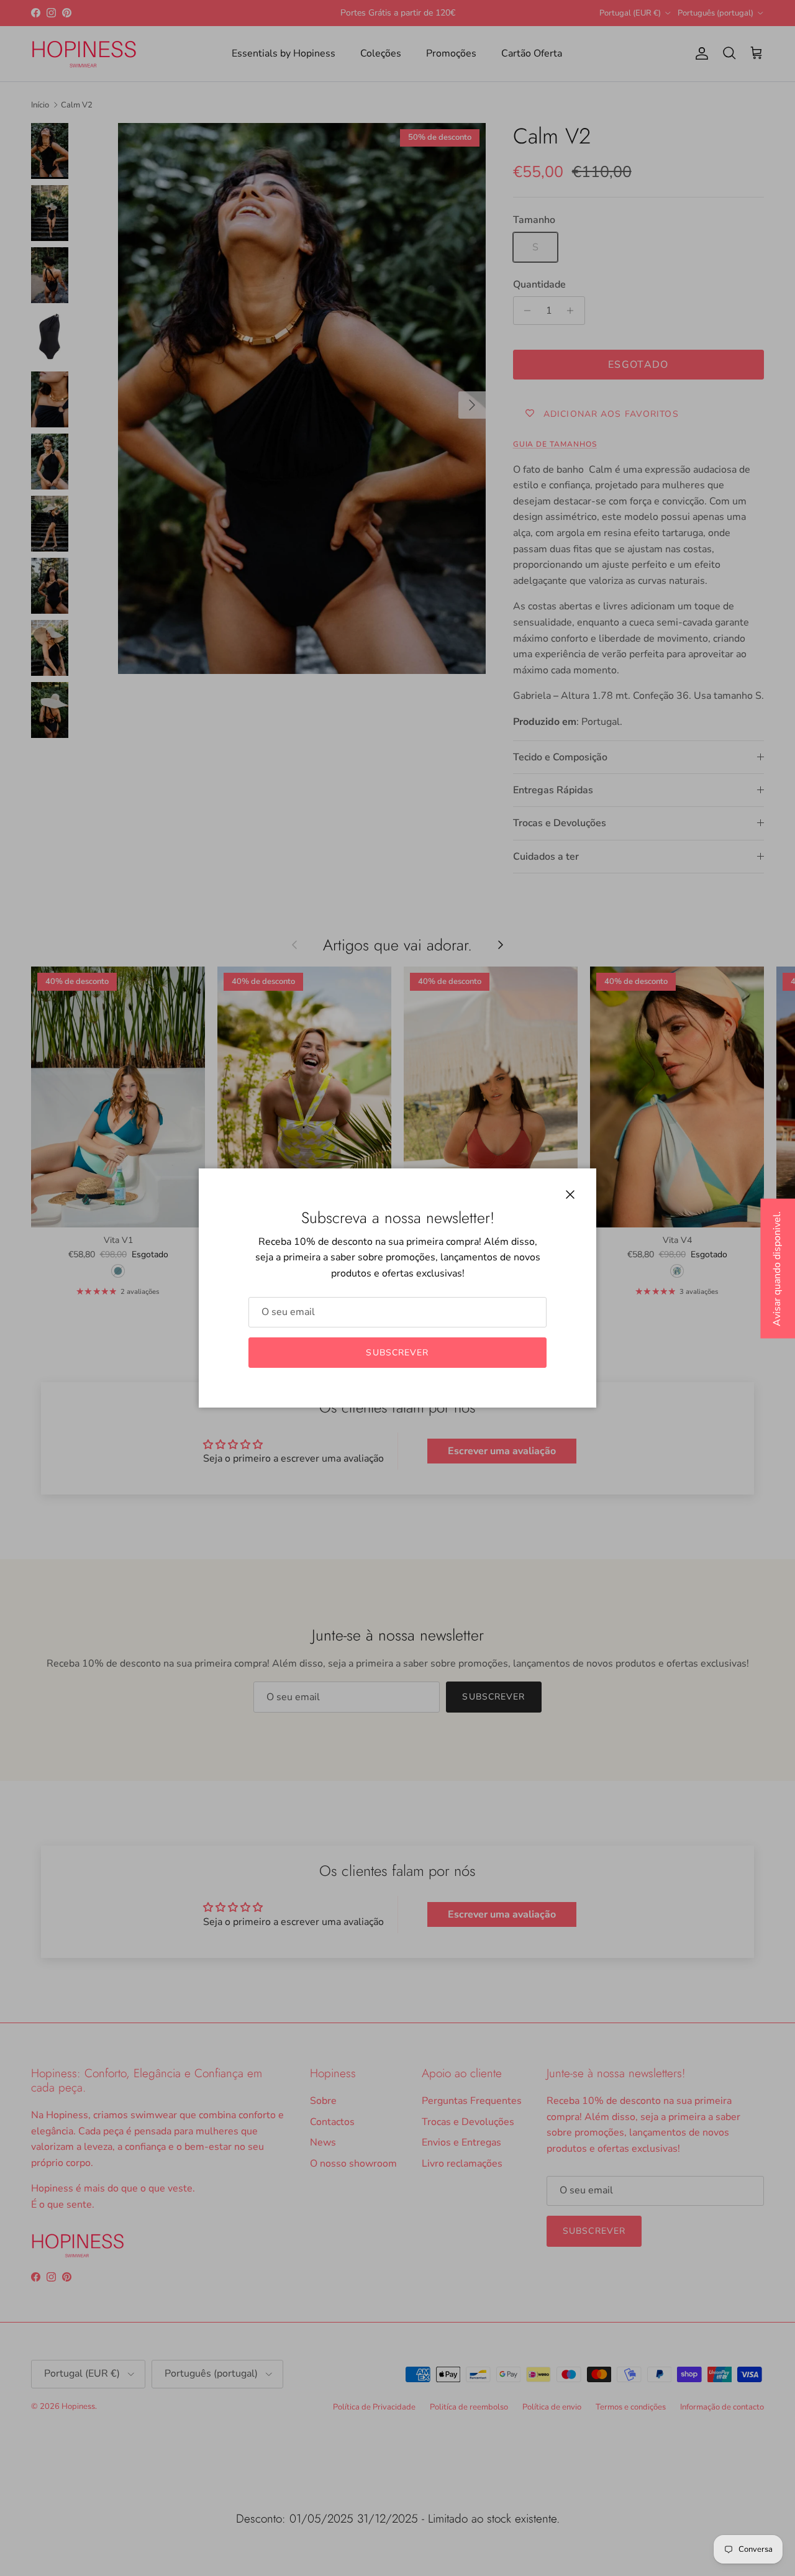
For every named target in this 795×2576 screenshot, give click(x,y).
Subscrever (397, 1353)
